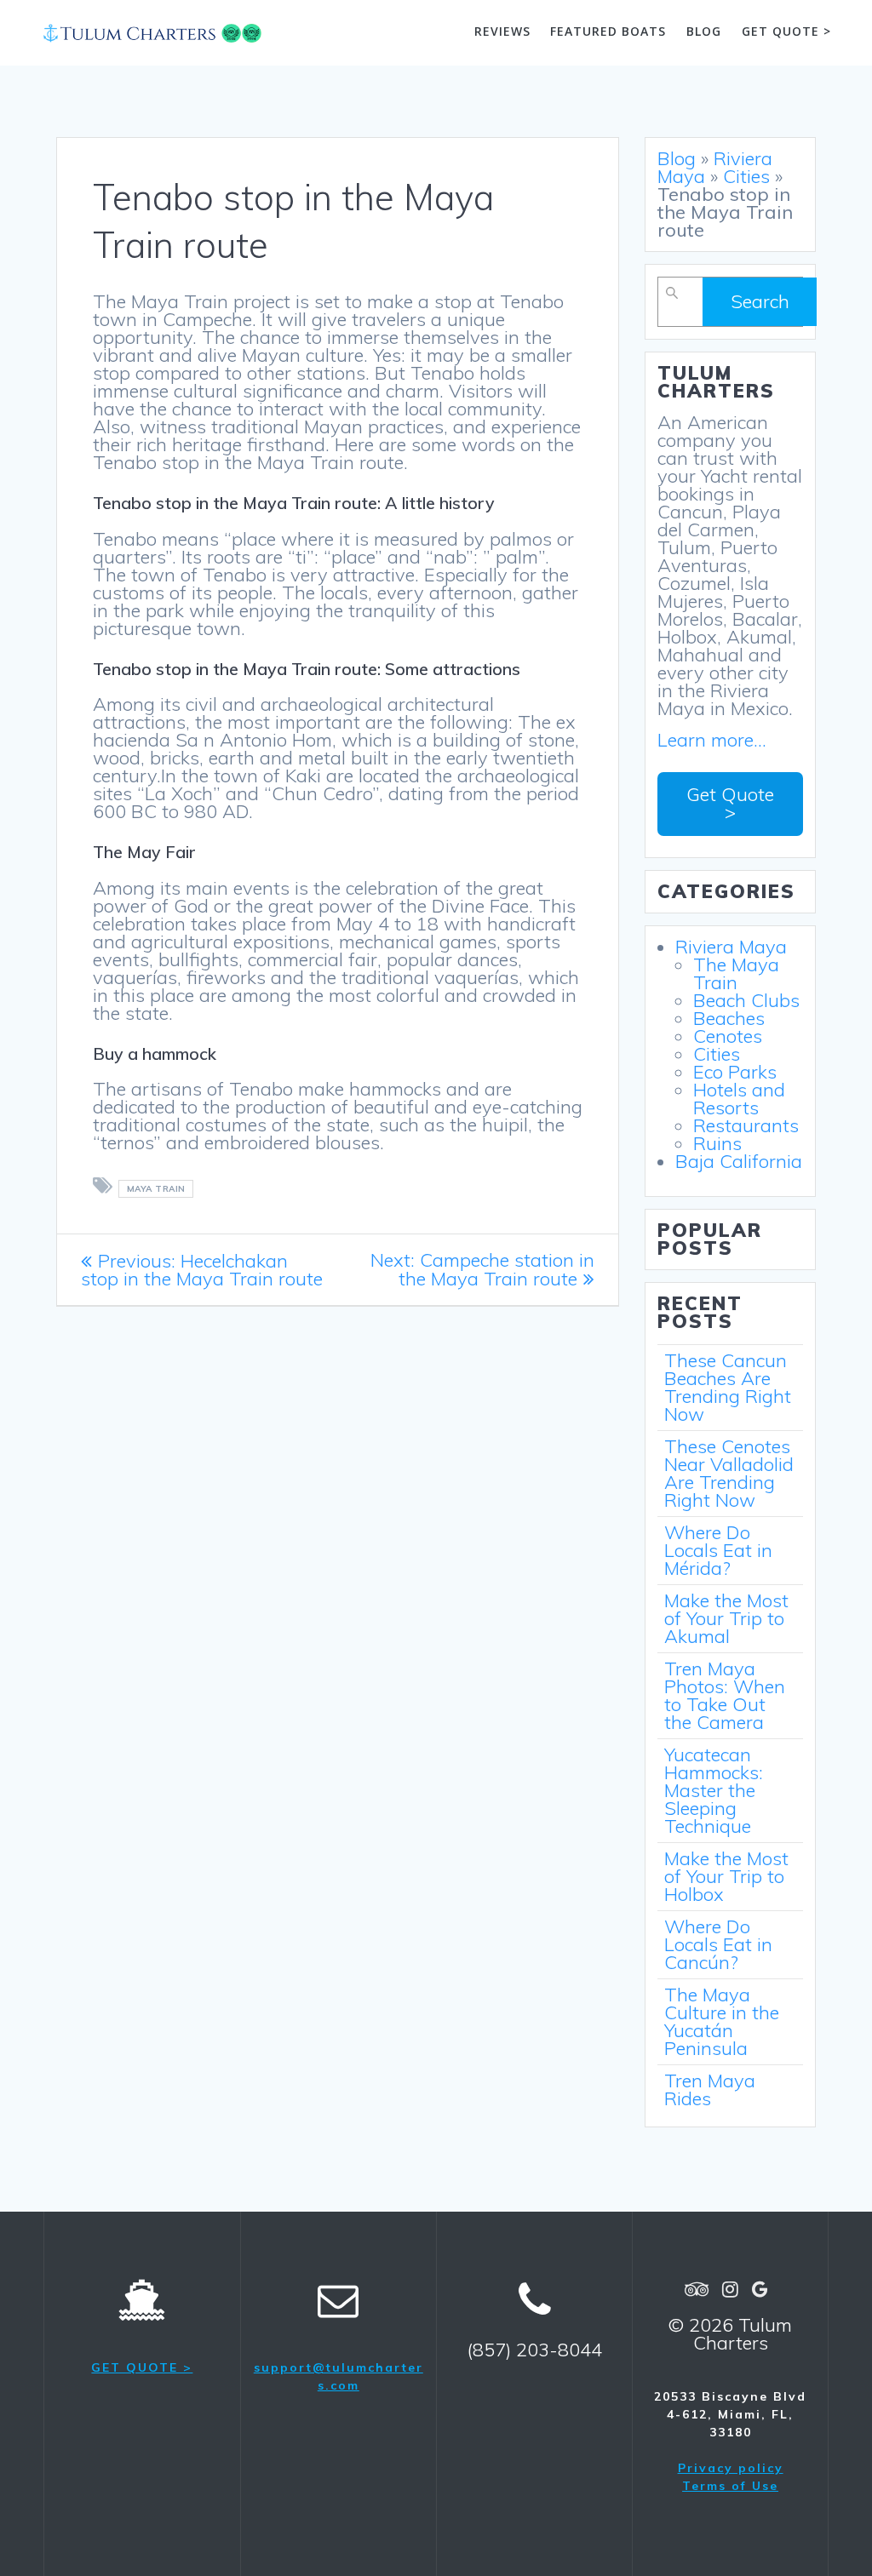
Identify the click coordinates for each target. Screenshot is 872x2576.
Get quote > (786, 31)
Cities (746, 176)
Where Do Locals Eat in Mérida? (718, 1550)
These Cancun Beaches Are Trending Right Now (728, 1387)
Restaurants (746, 1125)
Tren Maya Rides (710, 2089)
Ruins (717, 1143)
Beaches (729, 1018)
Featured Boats (608, 31)
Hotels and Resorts (739, 1099)
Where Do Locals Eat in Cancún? (718, 1944)
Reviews (502, 31)
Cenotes (728, 1036)
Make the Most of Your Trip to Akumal (726, 1618)
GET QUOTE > (142, 2367)
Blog (704, 31)
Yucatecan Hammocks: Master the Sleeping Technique (714, 1790)
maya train (156, 1189)
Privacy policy (731, 2468)
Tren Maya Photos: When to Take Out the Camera (725, 1695)
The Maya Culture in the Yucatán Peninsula (722, 2021)
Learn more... (712, 740)
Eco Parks (735, 1072)
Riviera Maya (715, 167)
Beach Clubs (746, 1000)
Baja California (739, 1161)
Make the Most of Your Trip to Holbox (726, 1876)
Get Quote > (730, 803)
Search (760, 301)
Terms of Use (730, 2486)
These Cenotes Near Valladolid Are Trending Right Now (729, 1473)
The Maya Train (736, 973)
